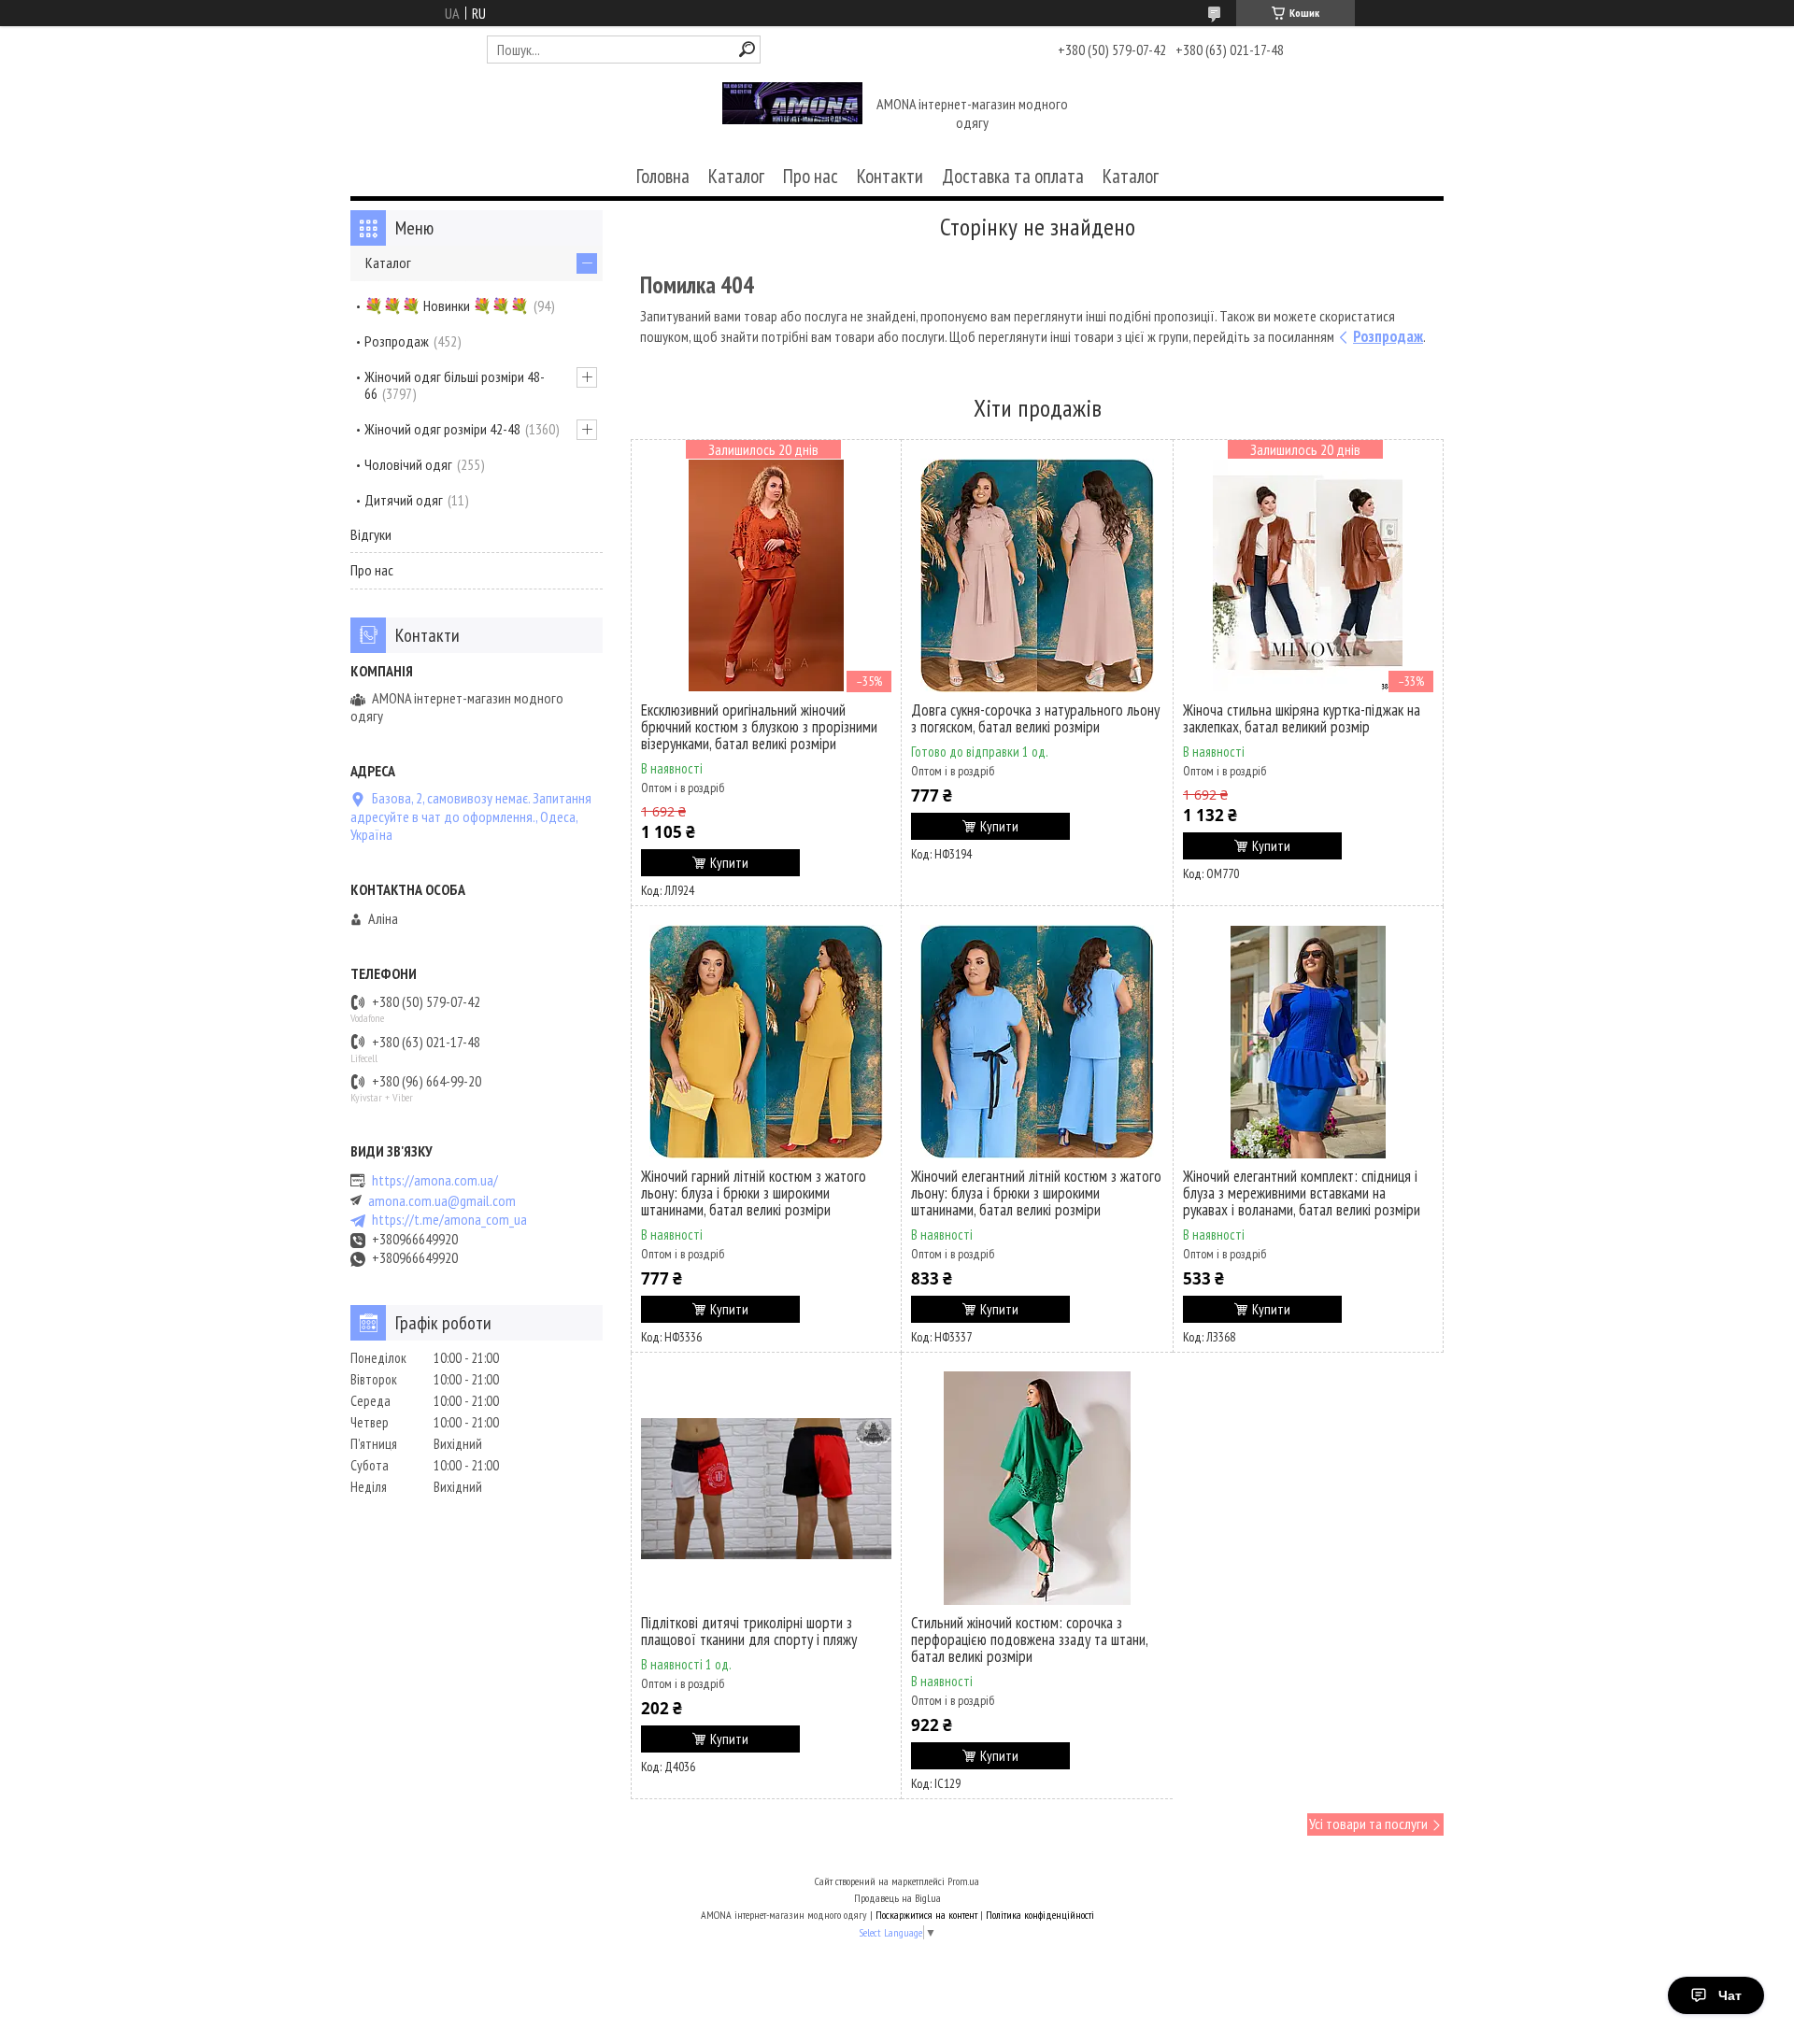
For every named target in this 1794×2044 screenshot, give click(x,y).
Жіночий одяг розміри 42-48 (442, 429)
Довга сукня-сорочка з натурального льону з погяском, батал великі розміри (1035, 718)
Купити (729, 863)
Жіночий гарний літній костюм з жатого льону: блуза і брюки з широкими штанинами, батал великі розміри (754, 1193)
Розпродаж (1388, 336)
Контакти (890, 176)
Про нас (811, 176)
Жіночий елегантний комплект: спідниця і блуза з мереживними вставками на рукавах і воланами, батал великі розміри (1302, 1193)
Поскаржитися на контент (926, 1915)
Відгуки (371, 534)
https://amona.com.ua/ (435, 1180)
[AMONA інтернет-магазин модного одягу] (792, 115)
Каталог (736, 176)
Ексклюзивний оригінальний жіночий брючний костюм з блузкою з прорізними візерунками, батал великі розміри (759, 727)
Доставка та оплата (1013, 176)
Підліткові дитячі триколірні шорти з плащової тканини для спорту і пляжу (749, 1631)
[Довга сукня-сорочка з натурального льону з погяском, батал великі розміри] (1037, 575)
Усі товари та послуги (1368, 1824)
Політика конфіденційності (1040, 1915)
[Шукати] (747, 49)
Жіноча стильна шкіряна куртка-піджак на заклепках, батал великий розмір (1302, 718)
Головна (663, 176)
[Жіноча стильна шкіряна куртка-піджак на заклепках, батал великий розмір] (1308, 575)
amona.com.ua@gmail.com (442, 1201)
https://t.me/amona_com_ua (449, 1220)
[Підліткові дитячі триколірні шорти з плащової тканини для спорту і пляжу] (766, 1488)
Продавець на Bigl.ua (897, 1898)
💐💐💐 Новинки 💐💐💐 (447, 305)
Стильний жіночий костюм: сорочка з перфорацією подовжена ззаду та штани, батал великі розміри (1029, 1639)
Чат (1730, 1995)
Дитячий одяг (404, 500)
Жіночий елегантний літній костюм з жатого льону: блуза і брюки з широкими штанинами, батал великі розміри (1036, 1193)
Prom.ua (963, 1881)
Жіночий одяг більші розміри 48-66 (455, 385)
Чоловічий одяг (408, 464)
